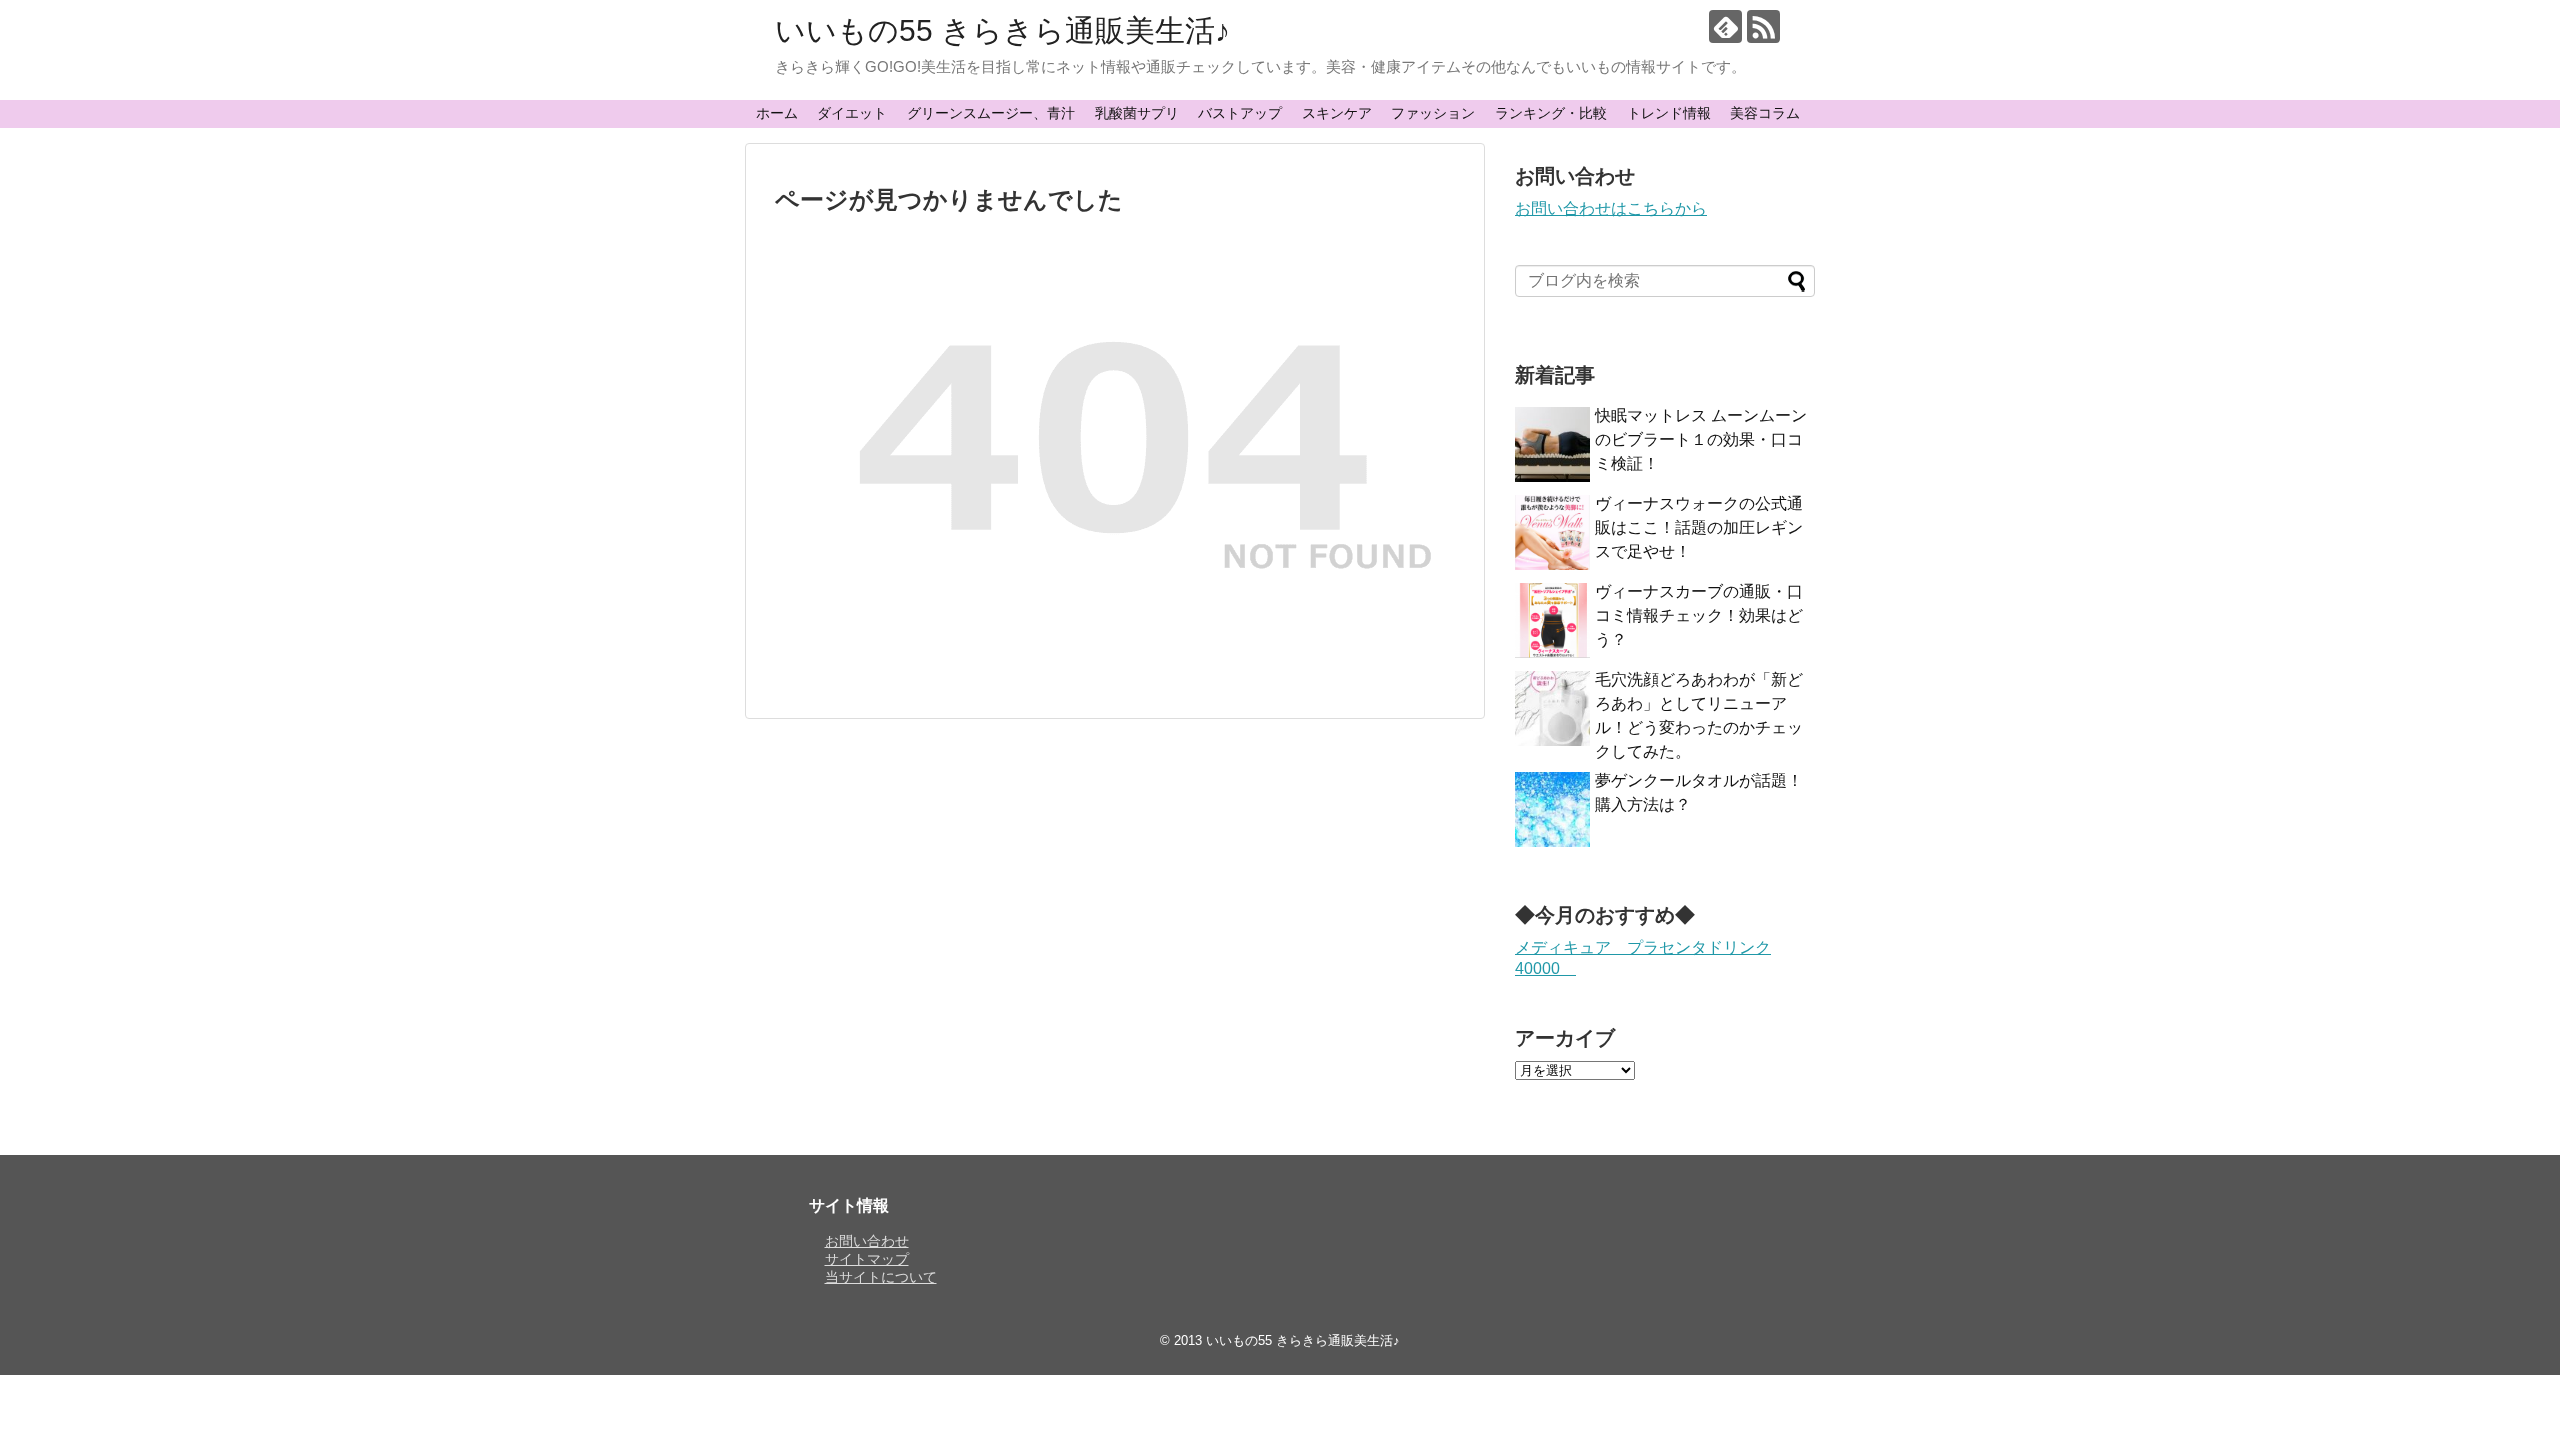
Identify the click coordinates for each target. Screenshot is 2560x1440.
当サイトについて (881, 1277)
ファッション (1433, 113)
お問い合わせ (867, 1241)
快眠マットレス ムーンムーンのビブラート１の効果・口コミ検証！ (1701, 439)
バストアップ (1240, 113)
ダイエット (852, 113)
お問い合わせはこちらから (1611, 208)
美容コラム (1765, 113)
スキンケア (1337, 113)
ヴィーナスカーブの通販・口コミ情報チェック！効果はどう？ (1699, 615)
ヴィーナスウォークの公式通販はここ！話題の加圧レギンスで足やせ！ (1699, 527)
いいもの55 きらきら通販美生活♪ (1002, 30)
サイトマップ (867, 1259)
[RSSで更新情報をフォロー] (1763, 26)
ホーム (777, 113)
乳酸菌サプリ (1137, 113)
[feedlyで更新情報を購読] (1725, 26)
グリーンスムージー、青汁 (991, 113)
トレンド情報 (1669, 113)
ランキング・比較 (1551, 113)
